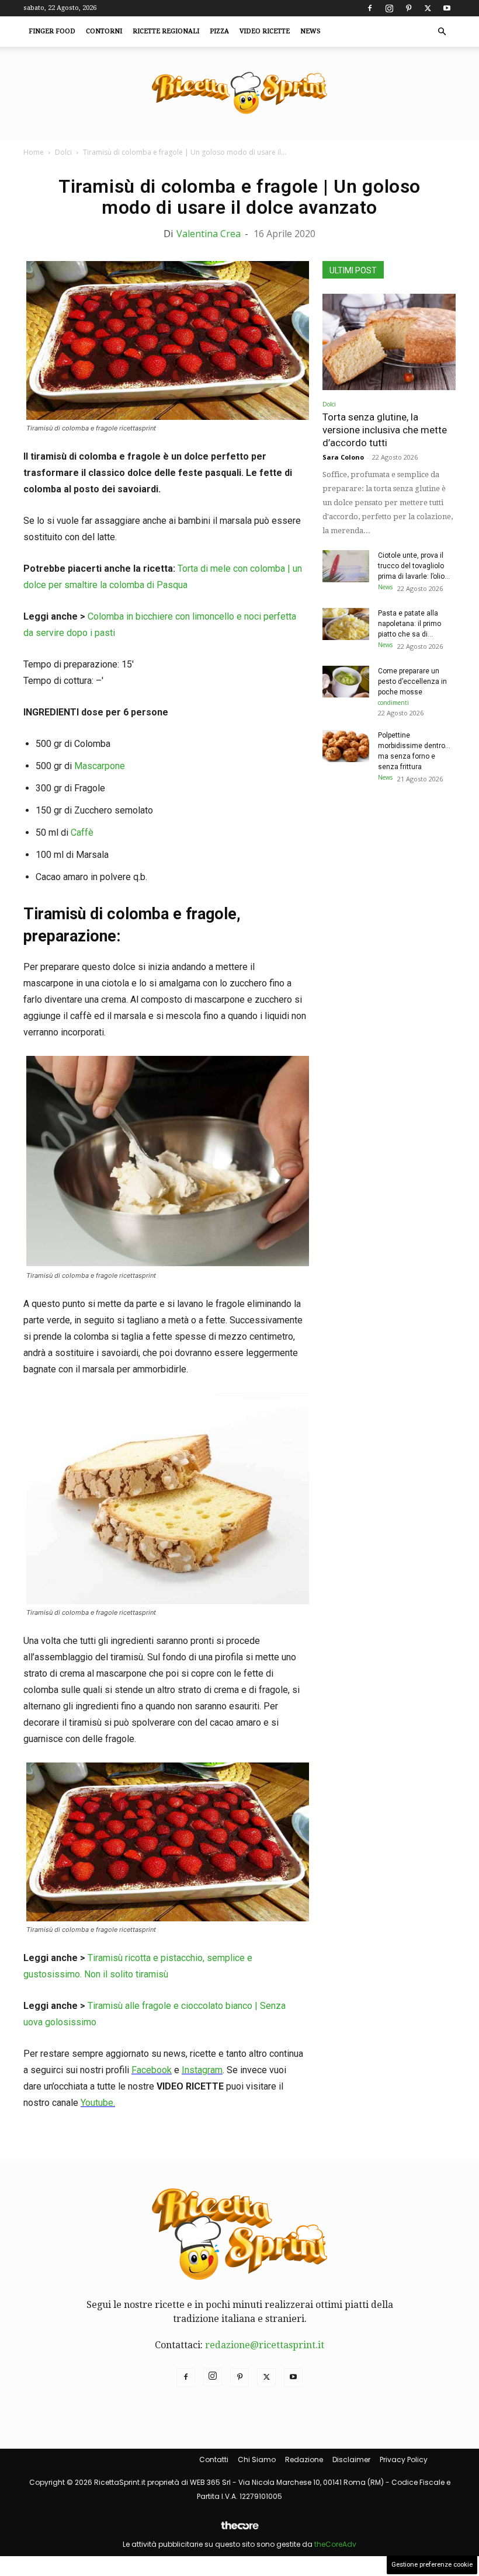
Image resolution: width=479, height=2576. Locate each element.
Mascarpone (100, 766)
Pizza (219, 31)
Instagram (202, 2070)
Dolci (63, 152)
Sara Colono (343, 457)
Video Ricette (265, 31)
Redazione (304, 2459)
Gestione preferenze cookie (432, 2565)
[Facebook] (370, 8)
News (310, 31)
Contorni (104, 31)
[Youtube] (447, 8)
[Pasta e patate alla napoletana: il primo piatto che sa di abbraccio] (346, 624)
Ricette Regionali (166, 31)
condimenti (393, 703)
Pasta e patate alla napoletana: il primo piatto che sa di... (409, 624)
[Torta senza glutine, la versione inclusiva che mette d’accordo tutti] (389, 342)
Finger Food (52, 31)
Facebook (152, 2070)
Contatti (214, 2459)
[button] (442, 32)
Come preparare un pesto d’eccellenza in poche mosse (412, 682)
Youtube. (98, 2103)
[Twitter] (428, 8)
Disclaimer (351, 2459)
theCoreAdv (335, 2544)
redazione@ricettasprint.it (265, 2345)
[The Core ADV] (239, 2530)
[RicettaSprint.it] (239, 94)
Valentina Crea (209, 234)
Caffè (82, 832)
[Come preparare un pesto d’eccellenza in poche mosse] (346, 682)
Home (34, 152)
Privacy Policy (404, 2459)
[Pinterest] (408, 8)
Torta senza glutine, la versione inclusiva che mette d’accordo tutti (385, 430)
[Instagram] (389, 8)
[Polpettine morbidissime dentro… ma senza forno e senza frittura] (346, 746)
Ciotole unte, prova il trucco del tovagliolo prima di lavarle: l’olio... (414, 566)
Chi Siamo (257, 2459)
